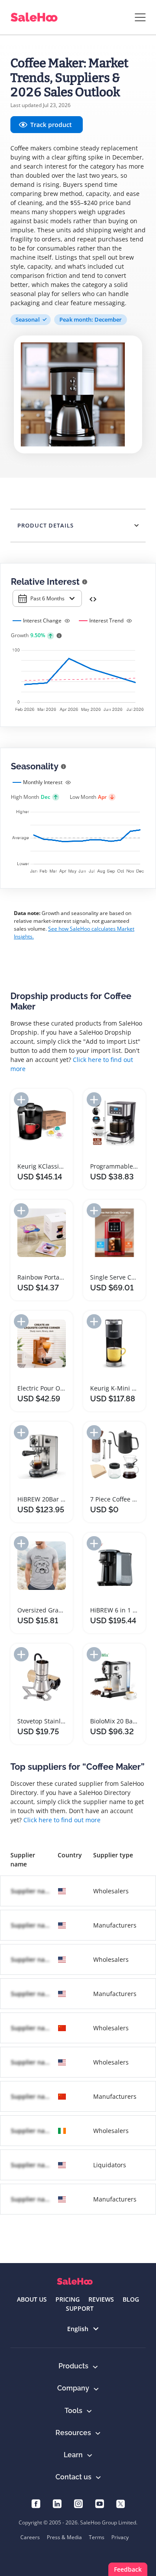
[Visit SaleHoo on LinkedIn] (57, 2503)
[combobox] (47, 598)
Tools (73, 2411)
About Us (32, 2299)
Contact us (73, 2477)
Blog (131, 2299)
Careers (30, 2537)
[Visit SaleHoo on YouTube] (99, 2503)
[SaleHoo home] (75, 2281)
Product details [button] (45, 525)
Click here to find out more (62, 1820)
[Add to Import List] (21, 1099)
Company (73, 2388)
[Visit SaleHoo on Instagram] (78, 2503)
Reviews (101, 2299)
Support (80, 2308)
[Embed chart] (93, 598)
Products (73, 2366)
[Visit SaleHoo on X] (121, 2503)
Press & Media (64, 2537)
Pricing (68, 2299)
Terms (97, 2537)
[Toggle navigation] (140, 17)
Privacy (120, 2537)
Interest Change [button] (42, 620)
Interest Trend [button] (106, 620)
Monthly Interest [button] (43, 782)
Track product (51, 125)
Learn (73, 2455)
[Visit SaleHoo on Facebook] (36, 2503)
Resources (73, 2433)
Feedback (128, 2569)
